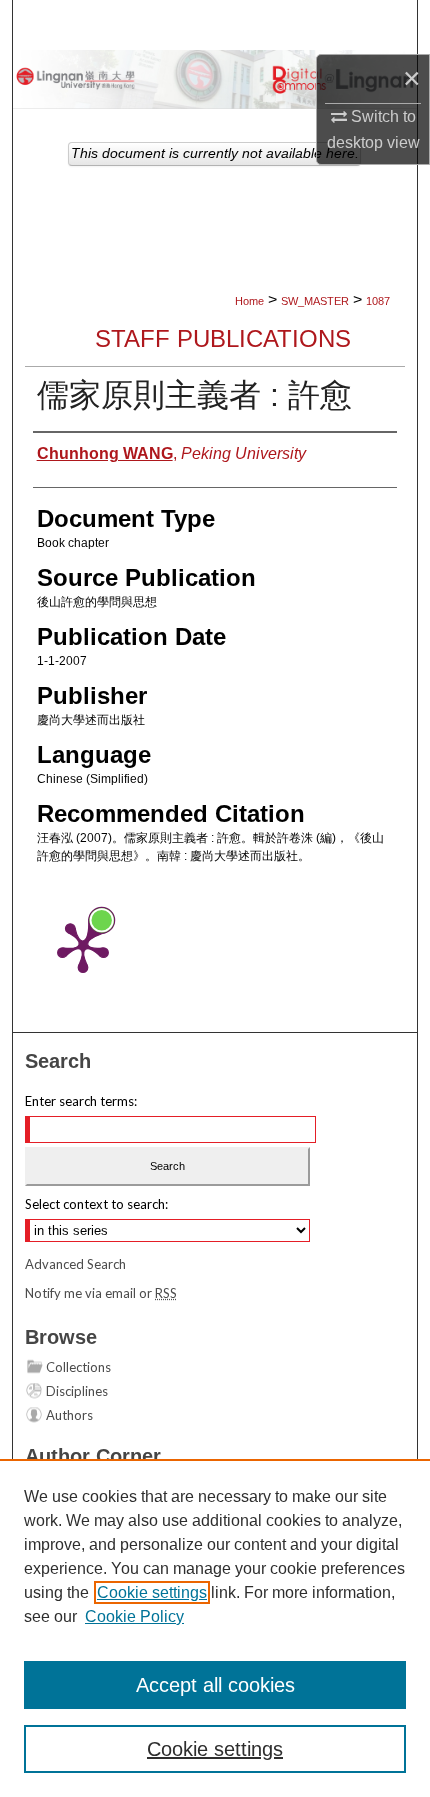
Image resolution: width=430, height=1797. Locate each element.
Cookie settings (152, 1592)
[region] (215, 1628)
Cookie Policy (134, 1616)
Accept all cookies (215, 1685)
